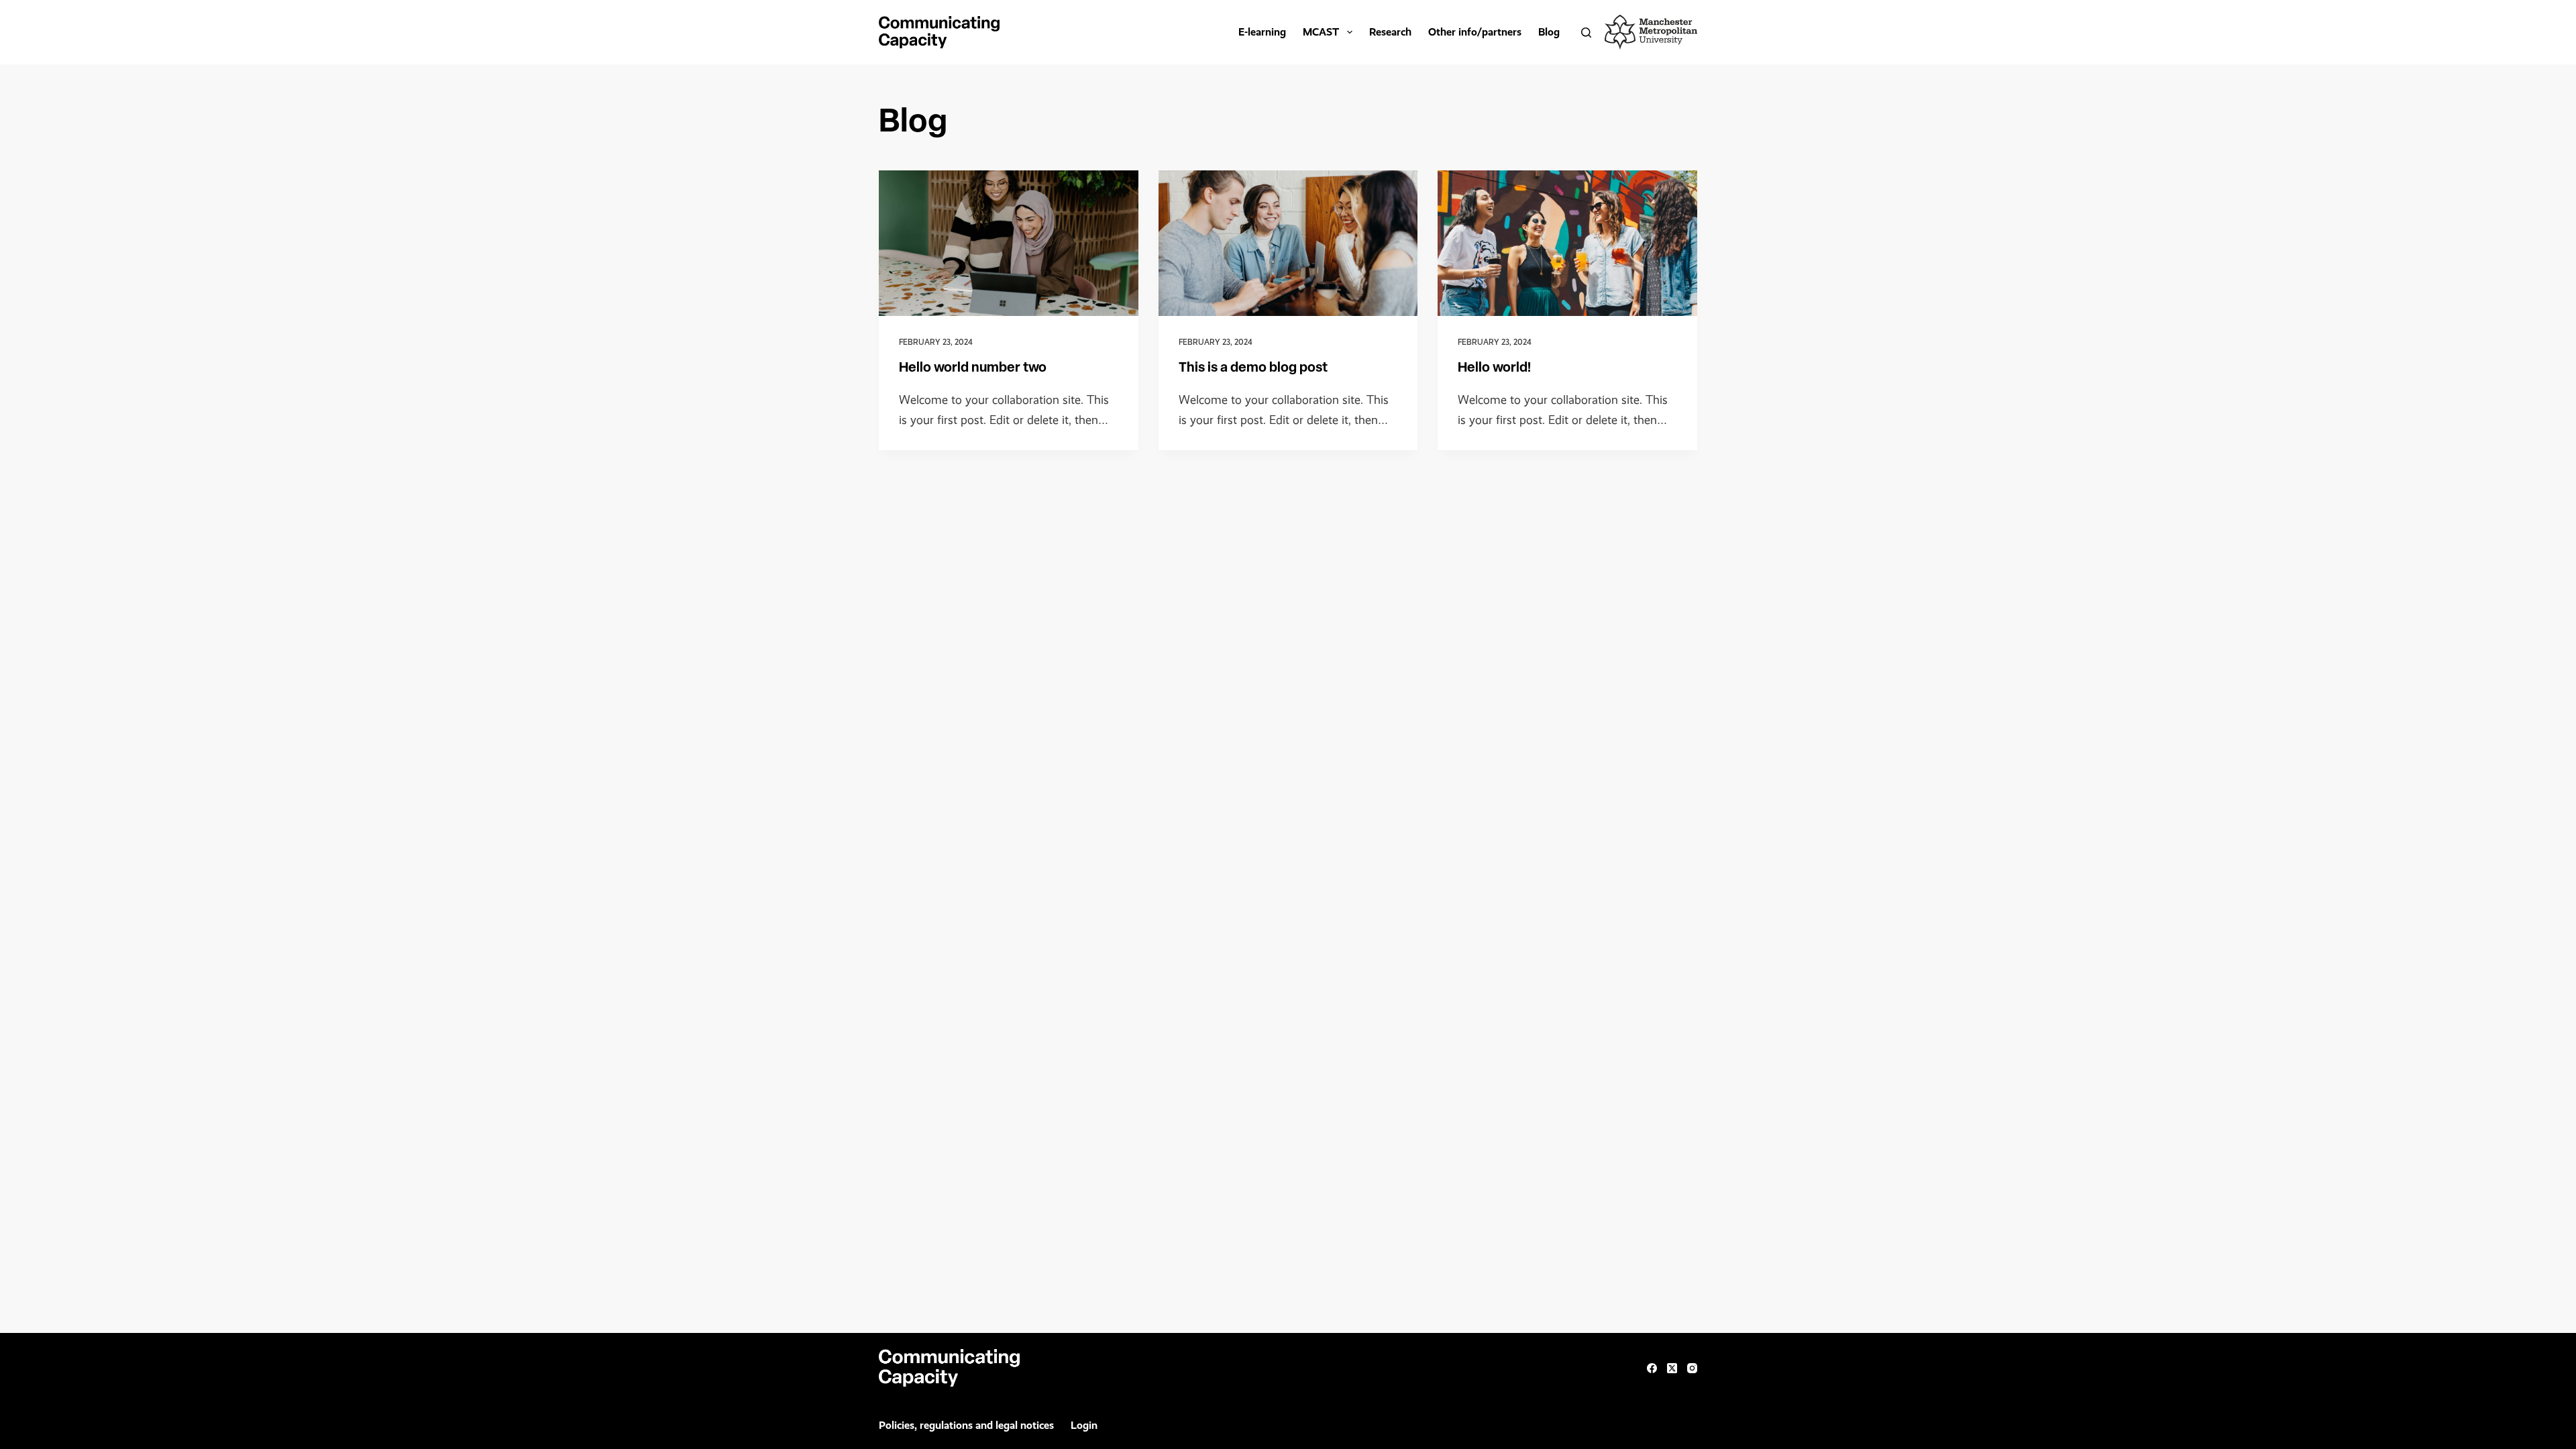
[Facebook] (1652, 1368)
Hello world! (1494, 368)
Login (1084, 1425)
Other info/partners (1475, 32)
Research (1390, 32)
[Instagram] (1692, 1368)
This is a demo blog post (1253, 368)
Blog (1549, 32)
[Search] (1586, 33)
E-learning (1262, 32)
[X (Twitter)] (1672, 1368)
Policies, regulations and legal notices (966, 1425)
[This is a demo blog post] (1288, 244)
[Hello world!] (1567, 243)
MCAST (1321, 32)
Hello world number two (973, 368)
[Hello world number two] (1009, 243)
